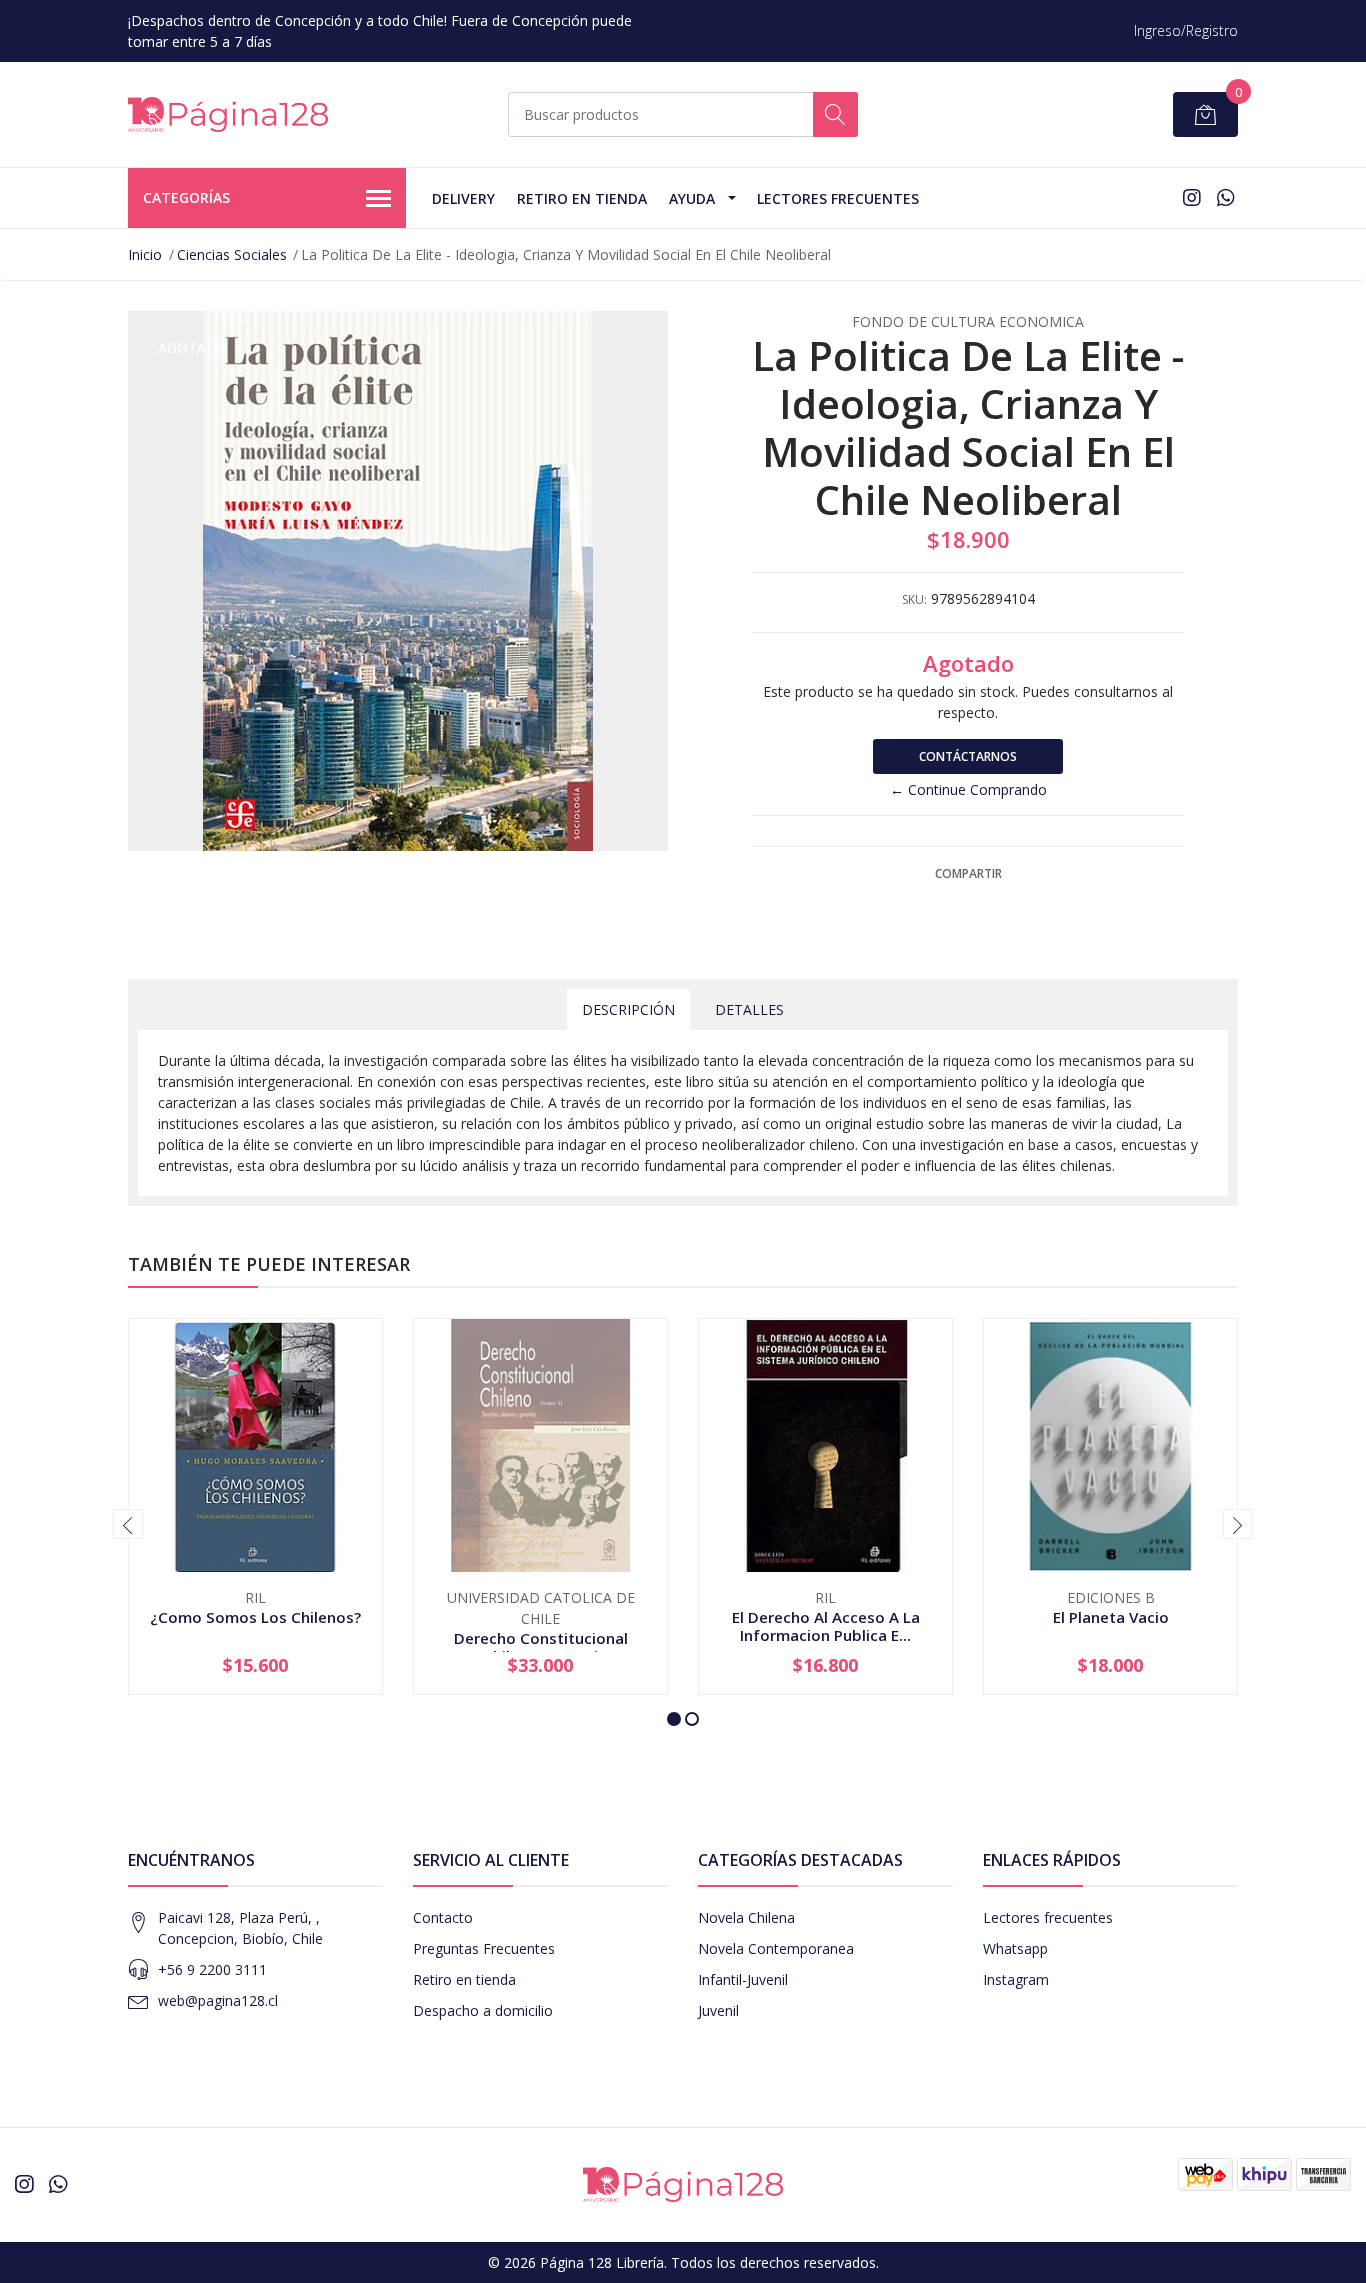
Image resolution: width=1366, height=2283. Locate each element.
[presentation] (128, 1524)
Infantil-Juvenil (743, 1979)
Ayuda (692, 198)
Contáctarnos (968, 756)
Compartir (968, 873)
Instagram (1016, 1979)
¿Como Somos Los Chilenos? (255, 1617)
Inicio (145, 254)
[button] (674, 1719)
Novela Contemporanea (776, 1948)
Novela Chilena (746, 1917)
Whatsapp (1015, 1948)
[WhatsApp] (1225, 197)
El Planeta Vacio (1111, 1617)
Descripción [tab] (628, 1009)
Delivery (463, 198)
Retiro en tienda (582, 198)
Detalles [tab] (749, 1009)
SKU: (914, 599)
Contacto (443, 1917)
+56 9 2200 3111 (212, 1969)
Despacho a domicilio (483, 2010)
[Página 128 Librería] (228, 114)
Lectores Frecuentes (838, 198)
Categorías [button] (186, 197)
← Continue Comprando (968, 789)
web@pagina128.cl (218, 2000)
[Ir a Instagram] (1192, 197)
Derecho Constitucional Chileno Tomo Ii (541, 1647)
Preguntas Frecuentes (484, 1948)
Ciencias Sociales (232, 254)
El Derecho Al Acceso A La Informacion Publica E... (826, 1626)
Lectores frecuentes (1048, 1917)
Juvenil (718, 2010)
